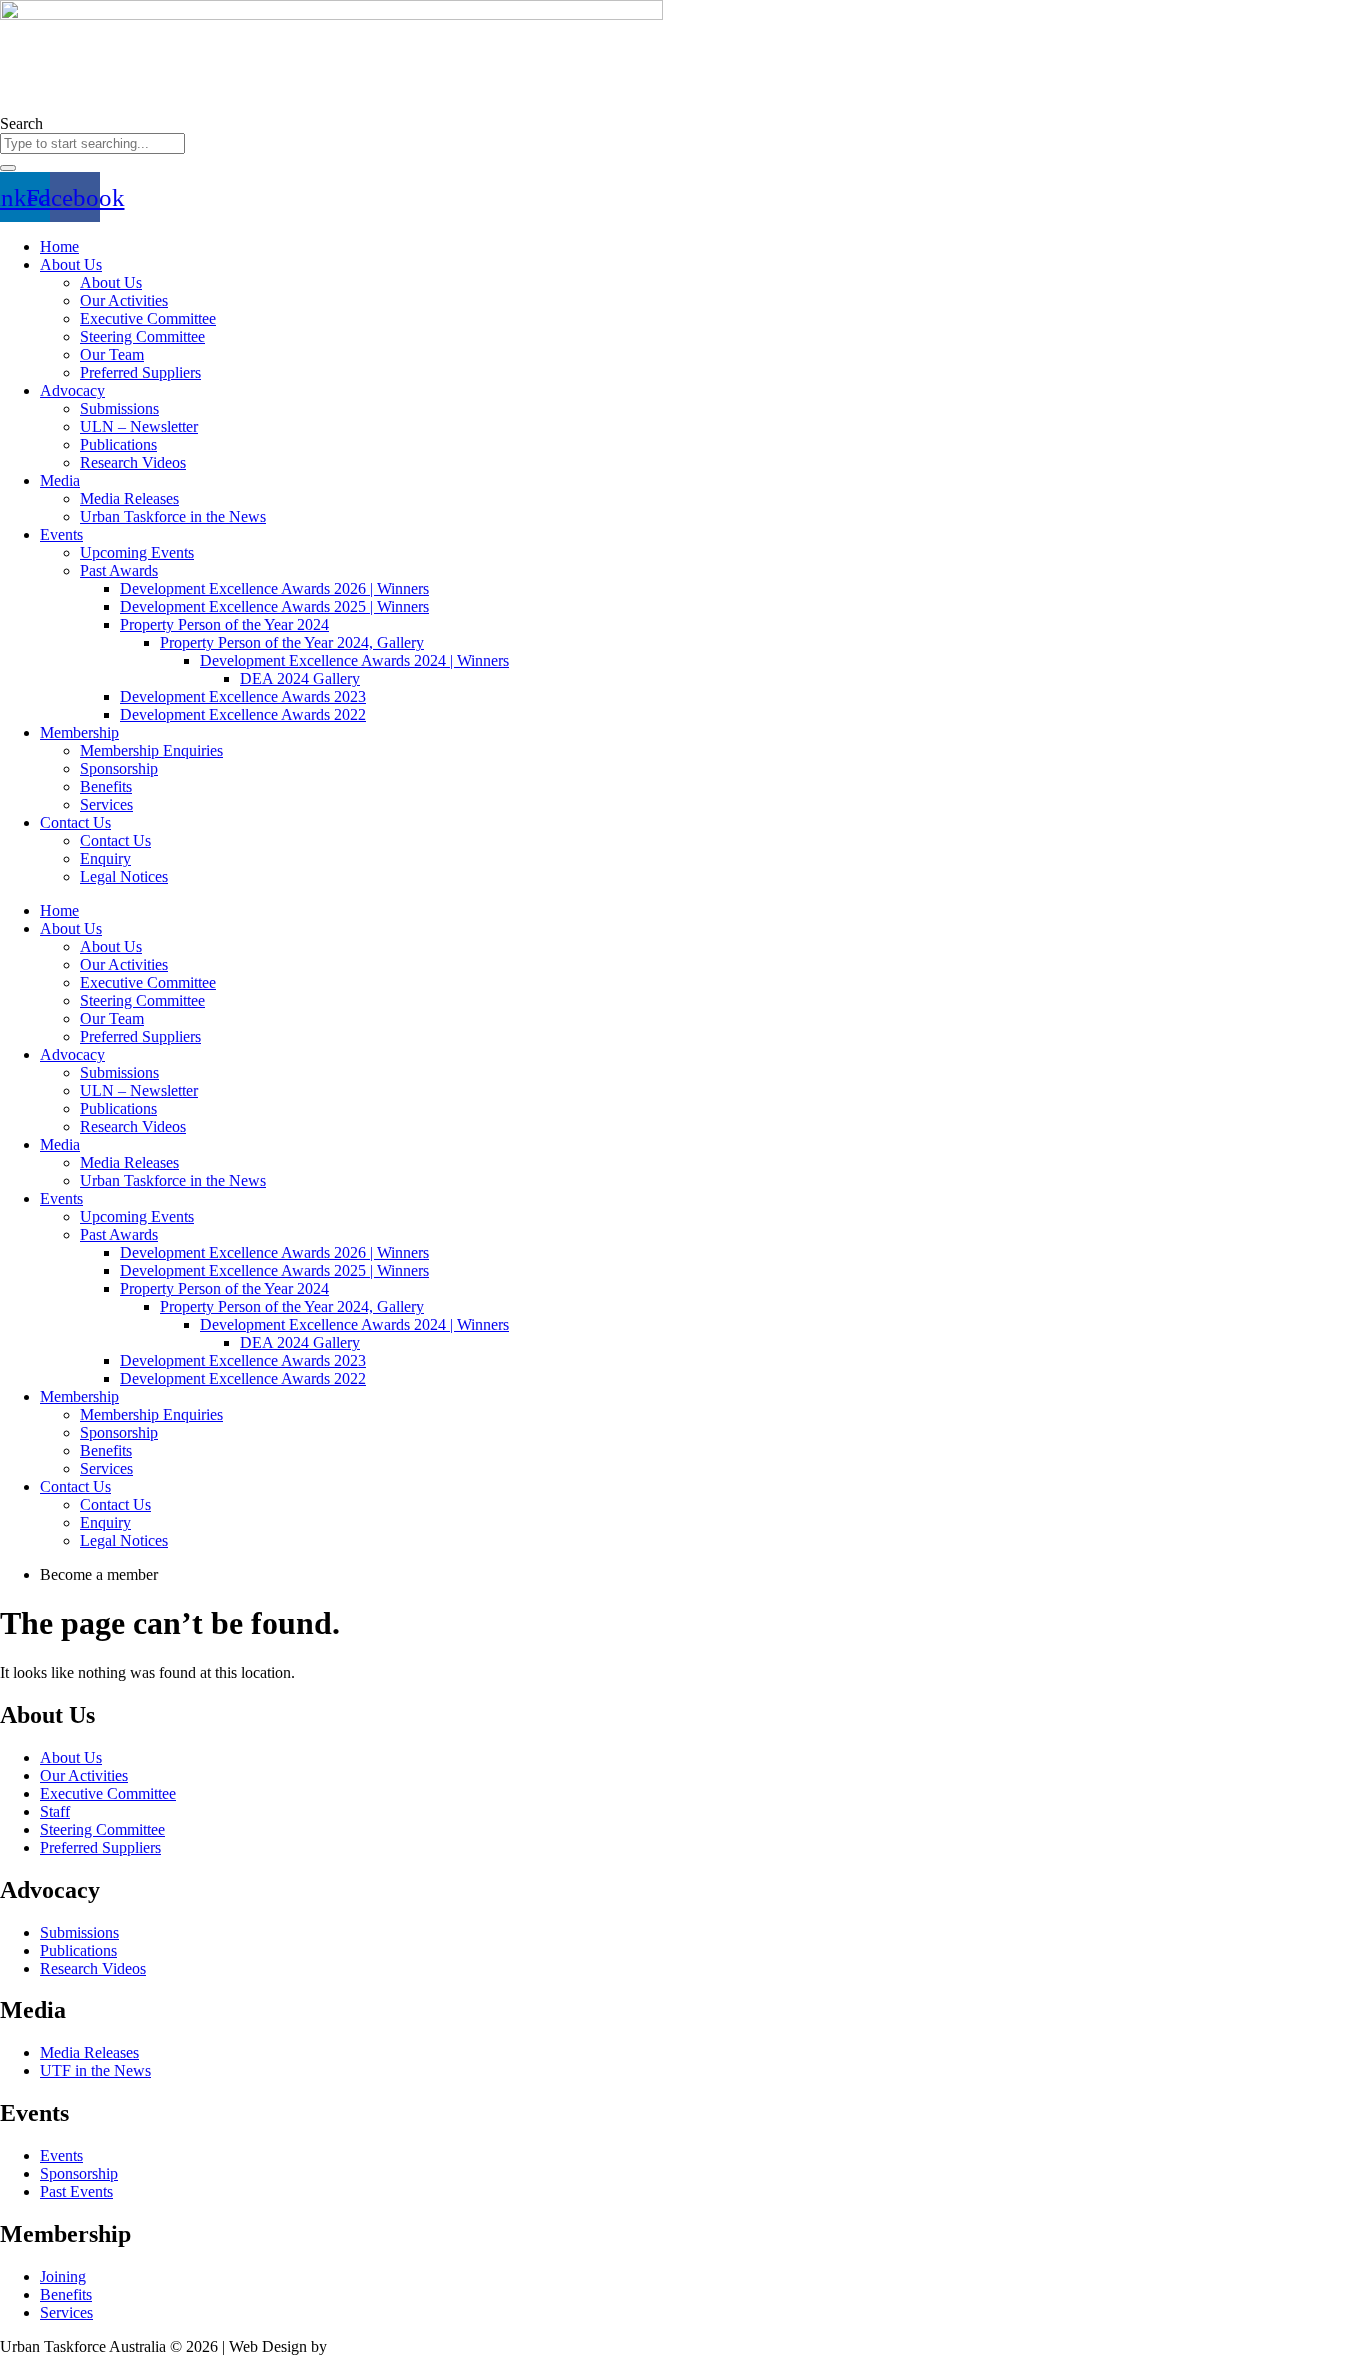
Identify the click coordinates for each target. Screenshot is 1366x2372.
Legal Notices (124, 876)
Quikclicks (365, 2346)
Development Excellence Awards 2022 (243, 714)
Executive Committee (148, 318)
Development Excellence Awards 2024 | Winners (354, 660)
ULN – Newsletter (139, 426)
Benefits (106, 786)
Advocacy (72, 390)
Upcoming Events (137, 552)
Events (61, 534)
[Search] (8, 168)
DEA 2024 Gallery (300, 678)
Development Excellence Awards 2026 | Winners (274, 588)
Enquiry (105, 858)
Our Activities (124, 300)
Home (59, 246)
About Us (71, 264)
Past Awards (119, 570)
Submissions (119, 408)
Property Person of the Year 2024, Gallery (292, 642)
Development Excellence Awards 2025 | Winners (274, 606)
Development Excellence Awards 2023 (243, 696)
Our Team (112, 354)
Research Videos (133, 462)
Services (106, 804)
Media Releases (129, 498)
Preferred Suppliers (140, 372)
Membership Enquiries (151, 750)
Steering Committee (142, 336)
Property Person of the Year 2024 (224, 624)
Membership (79, 732)
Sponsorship (119, 768)
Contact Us (75, 822)
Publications (118, 444)
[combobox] (92, 143)
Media (60, 480)
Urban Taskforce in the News (173, 516)
